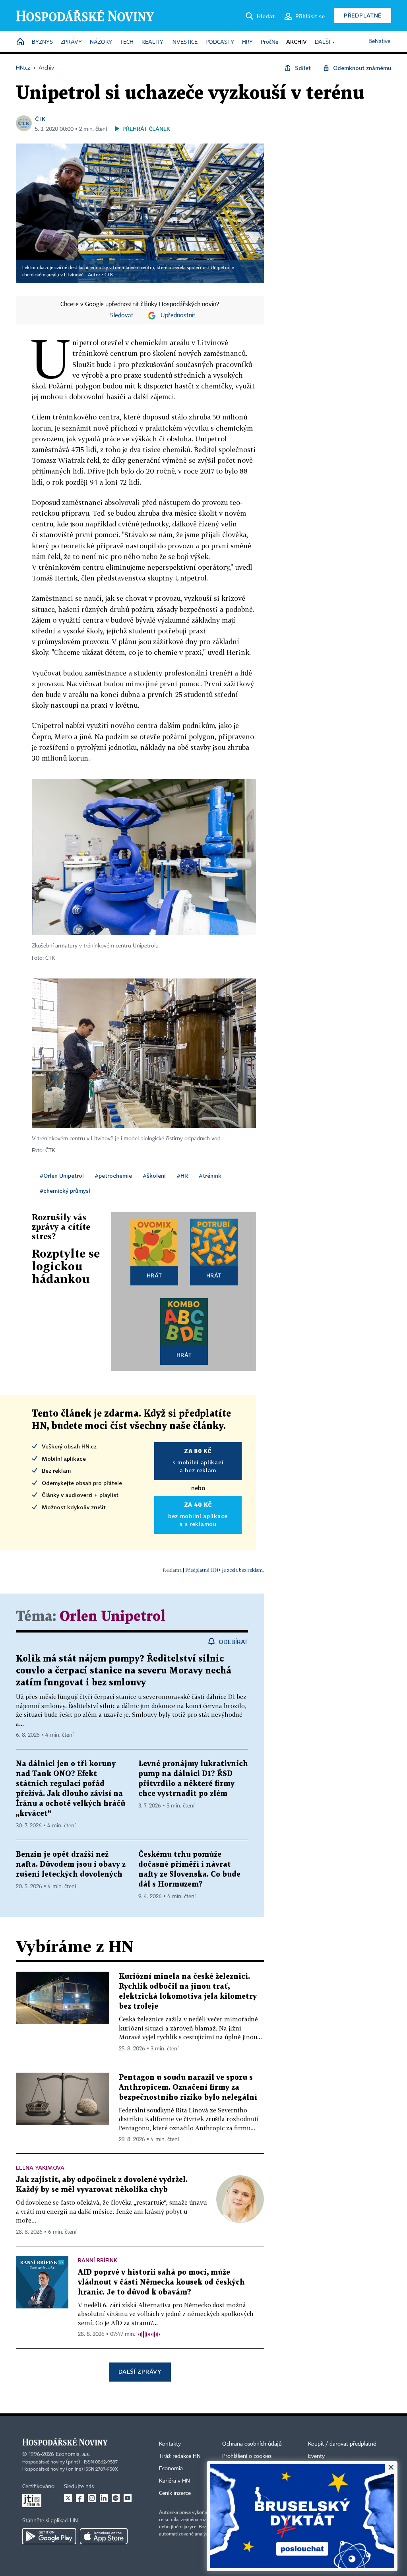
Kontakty (170, 2444)
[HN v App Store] (104, 2536)
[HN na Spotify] (116, 2498)
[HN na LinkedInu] (104, 2498)
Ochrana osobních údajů (252, 2444)
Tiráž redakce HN (180, 2456)
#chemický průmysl (65, 1191)
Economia (171, 2469)
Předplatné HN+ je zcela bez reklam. (225, 1570)
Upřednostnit (178, 316)
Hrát (154, 1275)
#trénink (210, 1175)
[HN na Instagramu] (92, 2498)
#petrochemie (113, 1175)
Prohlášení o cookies (247, 2456)
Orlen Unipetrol (112, 1617)
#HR (182, 1175)
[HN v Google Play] (49, 2536)
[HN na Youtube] (128, 2498)
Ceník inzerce (175, 2493)
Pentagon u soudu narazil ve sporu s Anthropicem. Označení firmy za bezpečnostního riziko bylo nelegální (188, 2088)
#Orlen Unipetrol (62, 1175)
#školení (154, 1175)
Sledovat (122, 316)
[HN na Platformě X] (68, 2498)
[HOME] (20, 42)
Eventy (316, 2456)
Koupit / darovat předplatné (342, 2444)
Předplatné (363, 15)
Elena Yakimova (40, 2167)
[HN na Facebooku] (80, 2498)
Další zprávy (140, 2371)
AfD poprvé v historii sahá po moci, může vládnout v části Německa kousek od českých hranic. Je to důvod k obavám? (161, 2282)
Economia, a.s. (73, 2454)
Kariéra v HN (174, 2481)
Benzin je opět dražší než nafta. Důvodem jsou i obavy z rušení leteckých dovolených (71, 1865)
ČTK (40, 119)
